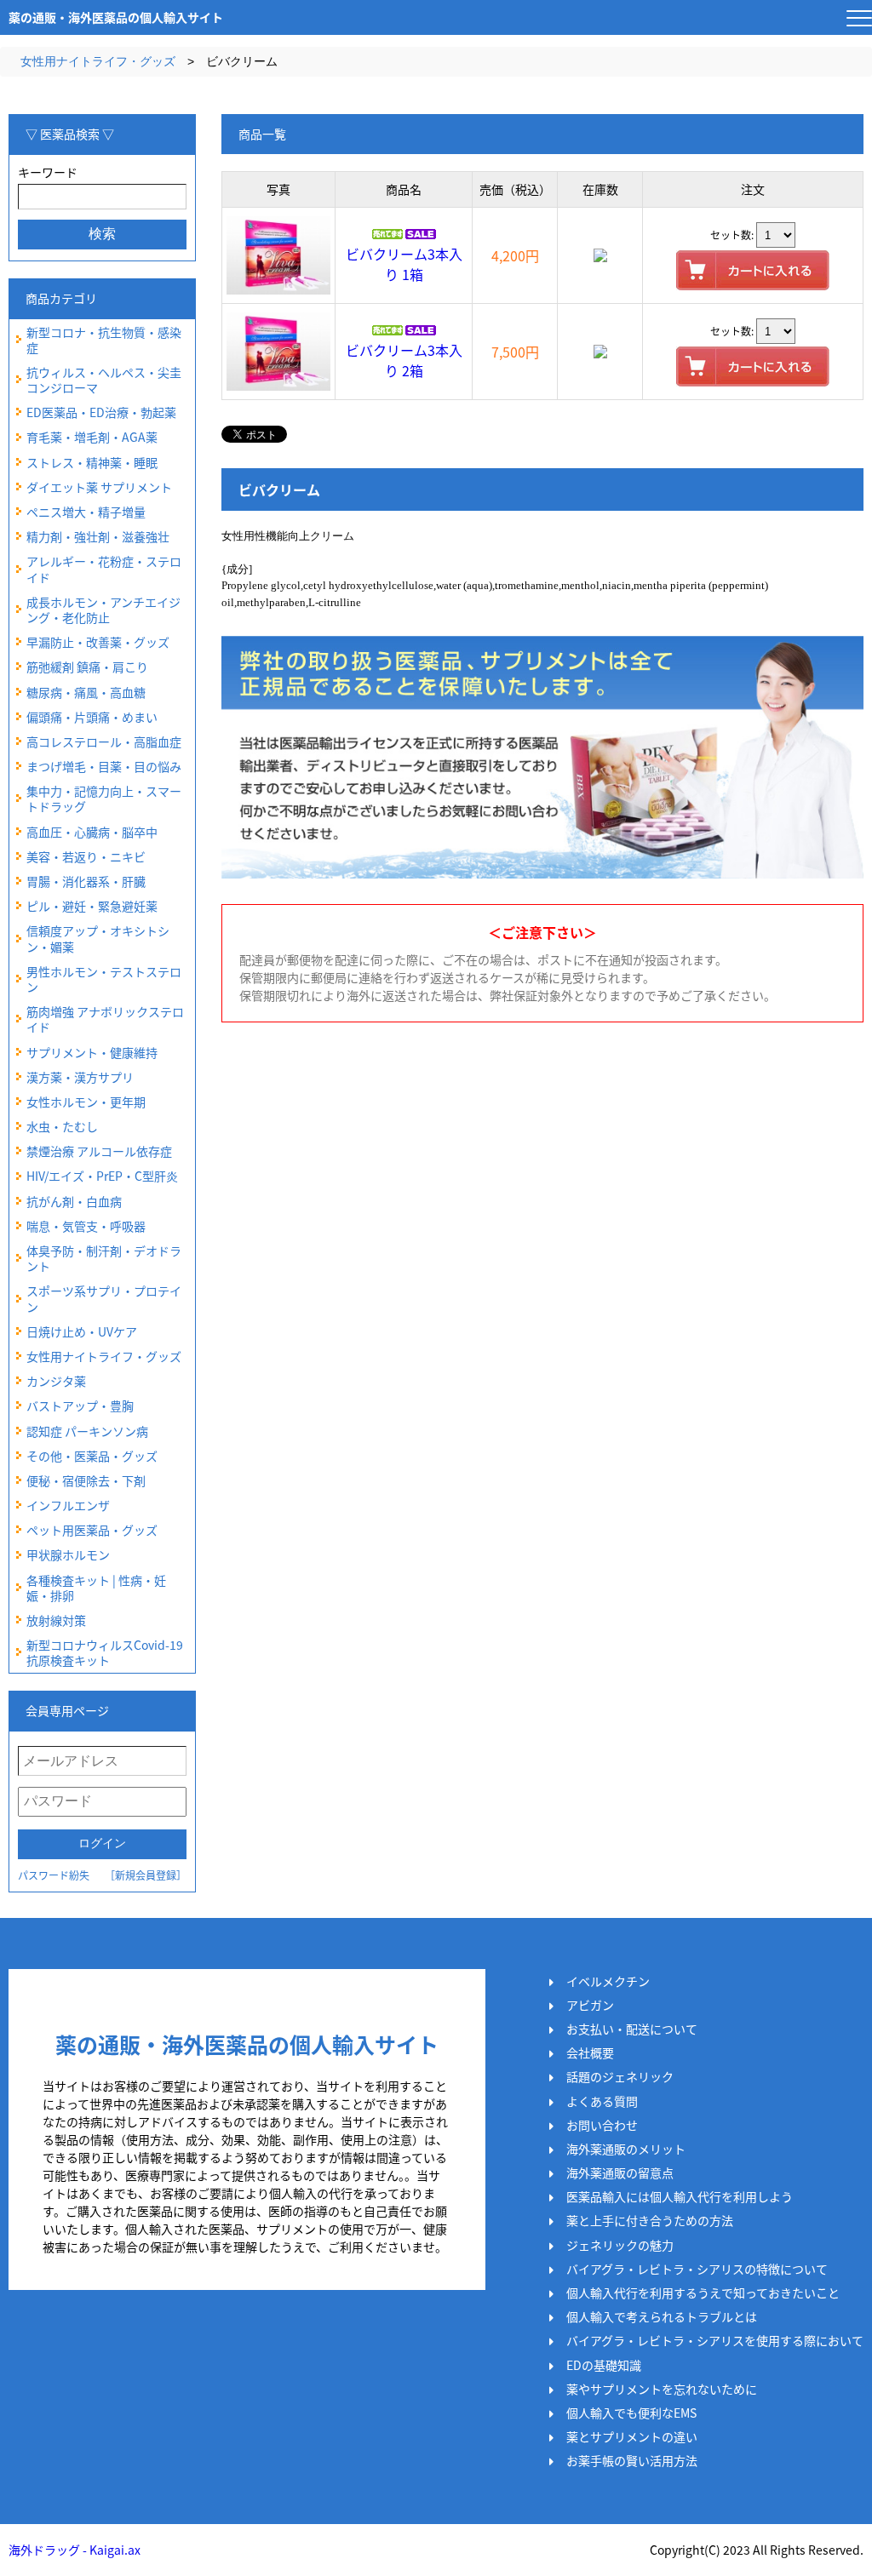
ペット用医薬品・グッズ (92, 1530)
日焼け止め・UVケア (82, 1331)
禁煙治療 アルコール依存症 (99, 1151)
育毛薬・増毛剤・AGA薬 (92, 437)
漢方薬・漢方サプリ (80, 1077)
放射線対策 (56, 1620)
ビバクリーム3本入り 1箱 (404, 264)
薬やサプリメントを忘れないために (662, 2389)
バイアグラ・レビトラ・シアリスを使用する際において (715, 2340)
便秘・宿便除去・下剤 (86, 1480)
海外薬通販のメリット (626, 2149)
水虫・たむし (62, 1126)
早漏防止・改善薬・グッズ (98, 642)
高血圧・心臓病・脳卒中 (92, 832)
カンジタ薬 (56, 1381)
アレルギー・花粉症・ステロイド (104, 569)
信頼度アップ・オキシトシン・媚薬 (98, 938)
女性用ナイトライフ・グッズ (98, 61)
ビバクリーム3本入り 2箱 (404, 360)
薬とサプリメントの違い (632, 2436)
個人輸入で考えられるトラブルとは (662, 2316)
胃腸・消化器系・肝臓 (86, 881)
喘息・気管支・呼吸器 (86, 1226)
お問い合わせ (602, 2125)
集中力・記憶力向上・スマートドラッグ (104, 799)
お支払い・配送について (632, 2029)
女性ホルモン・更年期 (86, 1102)
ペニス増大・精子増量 (86, 512)
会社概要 (590, 2052)
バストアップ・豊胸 (80, 1405)
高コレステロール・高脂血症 (104, 741)
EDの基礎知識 (604, 2365)
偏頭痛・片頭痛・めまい (92, 717)
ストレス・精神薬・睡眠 (92, 462)
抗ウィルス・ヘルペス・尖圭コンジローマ (104, 380)
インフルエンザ (68, 1505)
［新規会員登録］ (146, 1875)
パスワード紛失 (54, 1875)
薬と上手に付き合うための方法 (650, 2220)
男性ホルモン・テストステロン (104, 979)
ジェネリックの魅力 (620, 2245)
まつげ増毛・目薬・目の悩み (104, 766)
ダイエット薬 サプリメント (99, 487)
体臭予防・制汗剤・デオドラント (104, 1258)
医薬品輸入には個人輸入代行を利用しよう (680, 2196)
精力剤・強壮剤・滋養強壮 (98, 536)
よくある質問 (602, 2101)
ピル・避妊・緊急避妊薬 (92, 906)
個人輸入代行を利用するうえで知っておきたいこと (703, 2293)
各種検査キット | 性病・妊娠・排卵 (96, 1588)
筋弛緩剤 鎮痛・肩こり (87, 667)
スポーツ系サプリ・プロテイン (104, 1298)
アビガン (590, 2005)
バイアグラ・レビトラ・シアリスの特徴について (697, 2269)
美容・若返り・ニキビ (86, 856)
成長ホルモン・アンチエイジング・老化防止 (103, 610)
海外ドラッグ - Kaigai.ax (75, 2550)
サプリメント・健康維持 (92, 1052)
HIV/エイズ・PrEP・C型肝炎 (102, 1176)
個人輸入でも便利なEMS (631, 2413)
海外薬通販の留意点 (620, 2172)
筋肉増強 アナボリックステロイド (105, 1019)
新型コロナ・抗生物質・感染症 (104, 340)
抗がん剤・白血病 (74, 1201)
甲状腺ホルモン (68, 1554)
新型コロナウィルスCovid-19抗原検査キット (105, 1652)
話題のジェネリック (620, 2076)
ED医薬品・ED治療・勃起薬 (101, 412)
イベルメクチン (608, 1981)
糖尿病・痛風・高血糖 (86, 692)
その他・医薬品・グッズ (92, 1456)
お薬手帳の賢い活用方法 (632, 2460)
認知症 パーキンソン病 (87, 1431)
